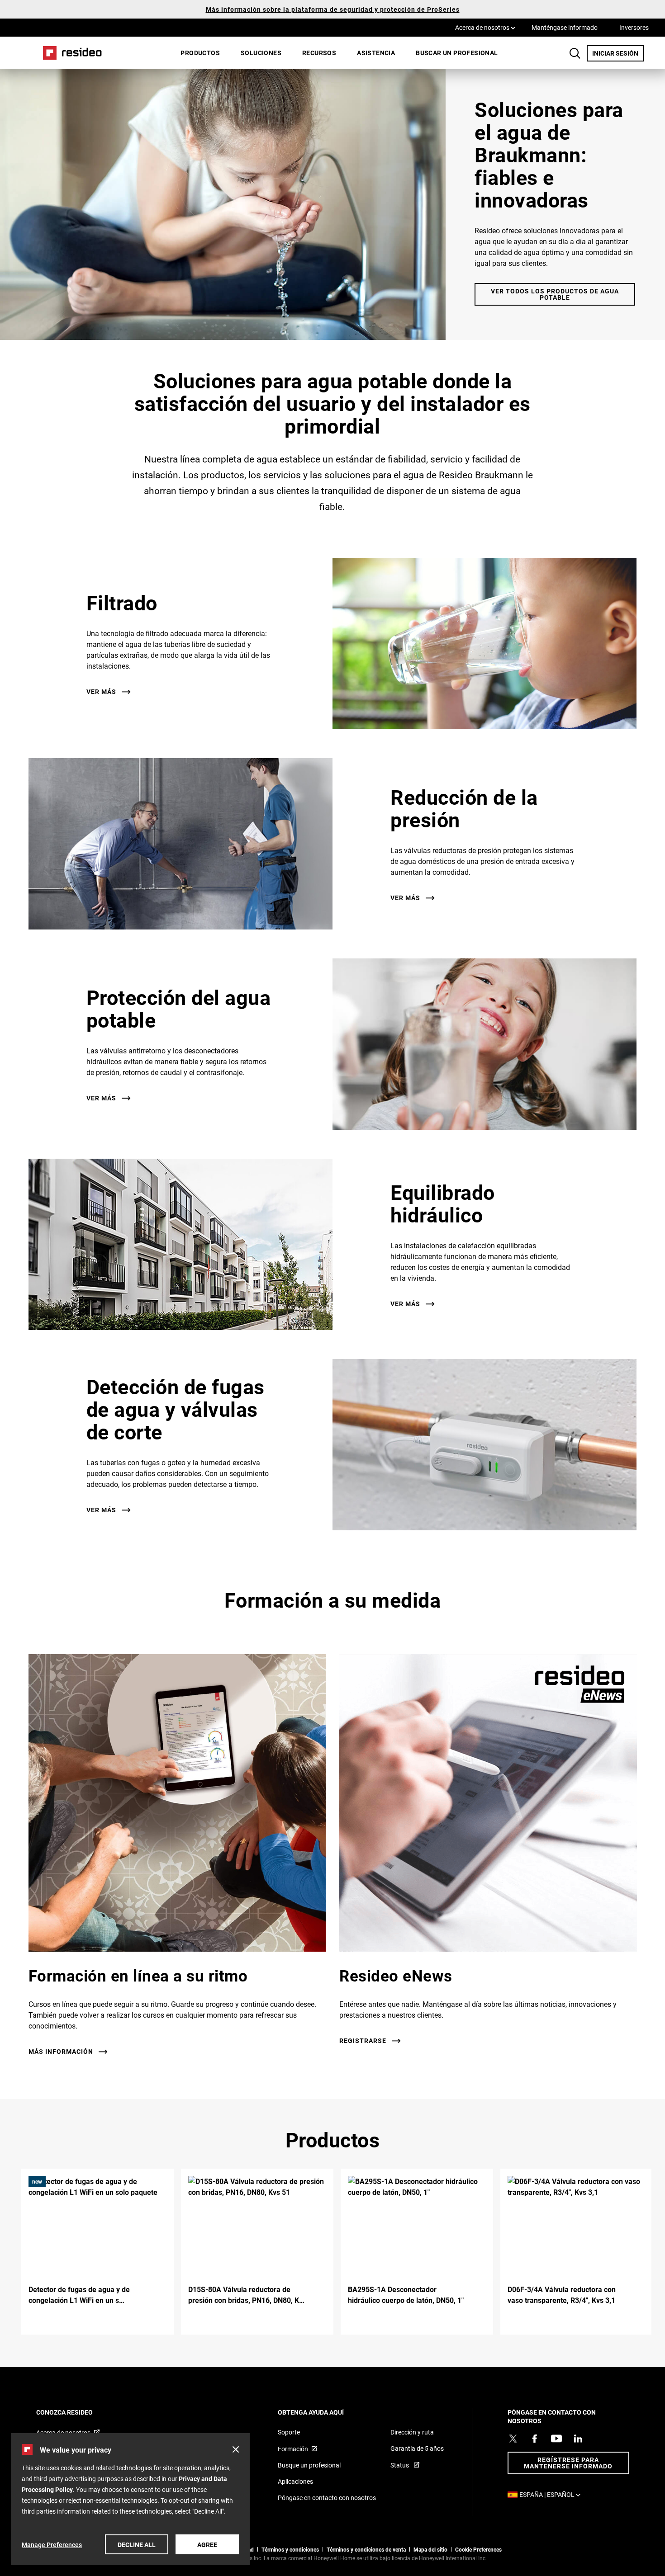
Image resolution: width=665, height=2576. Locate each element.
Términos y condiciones (290, 2549)
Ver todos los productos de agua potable (555, 294)
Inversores (634, 27)
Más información (61, 2052)
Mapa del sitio (430, 2549)
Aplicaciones (295, 2481)
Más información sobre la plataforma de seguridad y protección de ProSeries (333, 9)
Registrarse (363, 2041)
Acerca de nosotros (485, 27)
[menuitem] (200, 53)
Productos (200, 53)
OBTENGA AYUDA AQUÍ (323, 2412)
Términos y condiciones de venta (366, 2549)
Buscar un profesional (457, 53)
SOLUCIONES (261, 53)
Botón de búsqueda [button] (575, 53)
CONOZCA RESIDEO (77, 2412)
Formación (293, 2449)
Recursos (319, 53)
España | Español (552, 2494)
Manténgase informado (565, 27)
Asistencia (376, 53)
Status (400, 2465)
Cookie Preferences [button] (478, 2549)
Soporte (289, 2432)
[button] (236, 2449)
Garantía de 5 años (417, 2448)
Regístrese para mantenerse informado (568, 2463)
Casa (69, 53)
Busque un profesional (309, 2465)
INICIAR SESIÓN (618, 53)
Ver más (101, 692)
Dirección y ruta (412, 2432)
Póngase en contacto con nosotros (327, 2498)
